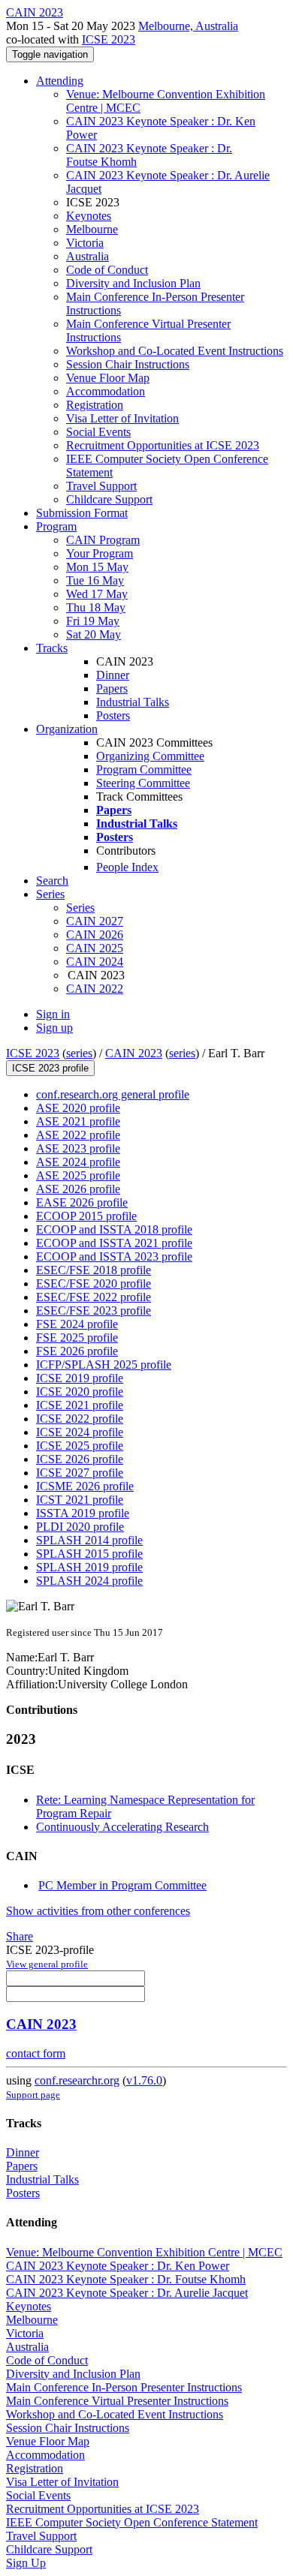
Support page (33, 2095)
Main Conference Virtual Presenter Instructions (117, 2401)
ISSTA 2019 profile (83, 1513)
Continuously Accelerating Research (122, 1827)
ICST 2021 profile (80, 1500)
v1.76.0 (144, 2080)
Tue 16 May (95, 580)
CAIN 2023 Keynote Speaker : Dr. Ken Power (118, 2266)
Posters (113, 715)
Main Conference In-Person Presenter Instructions (124, 2387)
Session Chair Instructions (128, 364)
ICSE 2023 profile (50, 1068)
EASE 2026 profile (82, 1202)
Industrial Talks (133, 702)
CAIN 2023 (134, 1053)
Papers (112, 688)
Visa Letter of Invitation (122, 418)
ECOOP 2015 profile (86, 1216)
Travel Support (101, 486)
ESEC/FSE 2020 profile (94, 1283)
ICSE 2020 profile (80, 1392)
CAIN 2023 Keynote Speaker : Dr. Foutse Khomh (126, 2279)
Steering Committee (143, 783)
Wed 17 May (97, 594)
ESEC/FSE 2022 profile (94, 1297)
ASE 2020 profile (78, 1108)
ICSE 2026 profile (80, 1459)
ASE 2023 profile (78, 1148)
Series (80, 908)
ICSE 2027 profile (80, 1473)
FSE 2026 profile (77, 1351)
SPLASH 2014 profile (89, 1540)
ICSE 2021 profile (80, 1405)
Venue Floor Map (108, 378)
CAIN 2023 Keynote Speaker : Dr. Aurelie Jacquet (127, 2293)
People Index (127, 867)
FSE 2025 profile (77, 1338)
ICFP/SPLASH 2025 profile (104, 1365)
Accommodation (106, 391)
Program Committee (144, 769)
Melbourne (92, 229)
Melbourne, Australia (188, 26)
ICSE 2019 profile (80, 1378)
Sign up (54, 1028)
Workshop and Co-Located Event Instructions (175, 351)
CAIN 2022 (95, 989)
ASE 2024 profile (78, 1162)
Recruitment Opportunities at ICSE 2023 (163, 445)
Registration (95, 405)
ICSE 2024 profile (80, 1432)
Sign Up (26, 2563)
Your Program (100, 553)
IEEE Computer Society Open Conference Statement (132, 2522)
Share (20, 1936)
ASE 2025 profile (78, 1175)
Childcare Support (109, 499)
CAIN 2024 (95, 962)
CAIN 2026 (95, 935)
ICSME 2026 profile (85, 1486)
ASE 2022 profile (78, 1135)
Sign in (53, 1014)
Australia (88, 256)
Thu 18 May (96, 607)
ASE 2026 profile (78, 1189)
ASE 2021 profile (78, 1121)
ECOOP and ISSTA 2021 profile (114, 1243)
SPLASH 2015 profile (89, 1554)
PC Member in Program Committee (122, 1885)
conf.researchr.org (77, 2080)
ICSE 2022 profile (80, 1419)
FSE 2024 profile (77, 1324)
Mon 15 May (97, 567)
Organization (67, 729)
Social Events (98, 432)
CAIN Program (103, 540)
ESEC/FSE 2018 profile (94, 1270)
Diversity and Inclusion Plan (133, 283)
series (79, 1053)
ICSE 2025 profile (80, 1446)
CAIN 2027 (95, 921)
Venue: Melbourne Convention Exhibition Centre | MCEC (144, 2252)
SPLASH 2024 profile (89, 1581)
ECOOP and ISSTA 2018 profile (114, 1229)
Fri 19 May (93, 621)
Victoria (85, 243)
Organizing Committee (150, 756)
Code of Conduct (107, 270)
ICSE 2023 (109, 39)
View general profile (47, 1964)
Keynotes (89, 216)
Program (56, 526)
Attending (60, 81)
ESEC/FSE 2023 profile (94, 1311)
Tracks (52, 648)
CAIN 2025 (95, 948)
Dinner (113, 675)
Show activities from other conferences (98, 1911)
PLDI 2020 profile (80, 1527)
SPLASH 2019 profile (89, 1567)
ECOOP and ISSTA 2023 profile (114, 1256)
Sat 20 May (94, 634)
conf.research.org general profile (113, 1094)
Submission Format (82, 513)
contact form (36, 2053)
